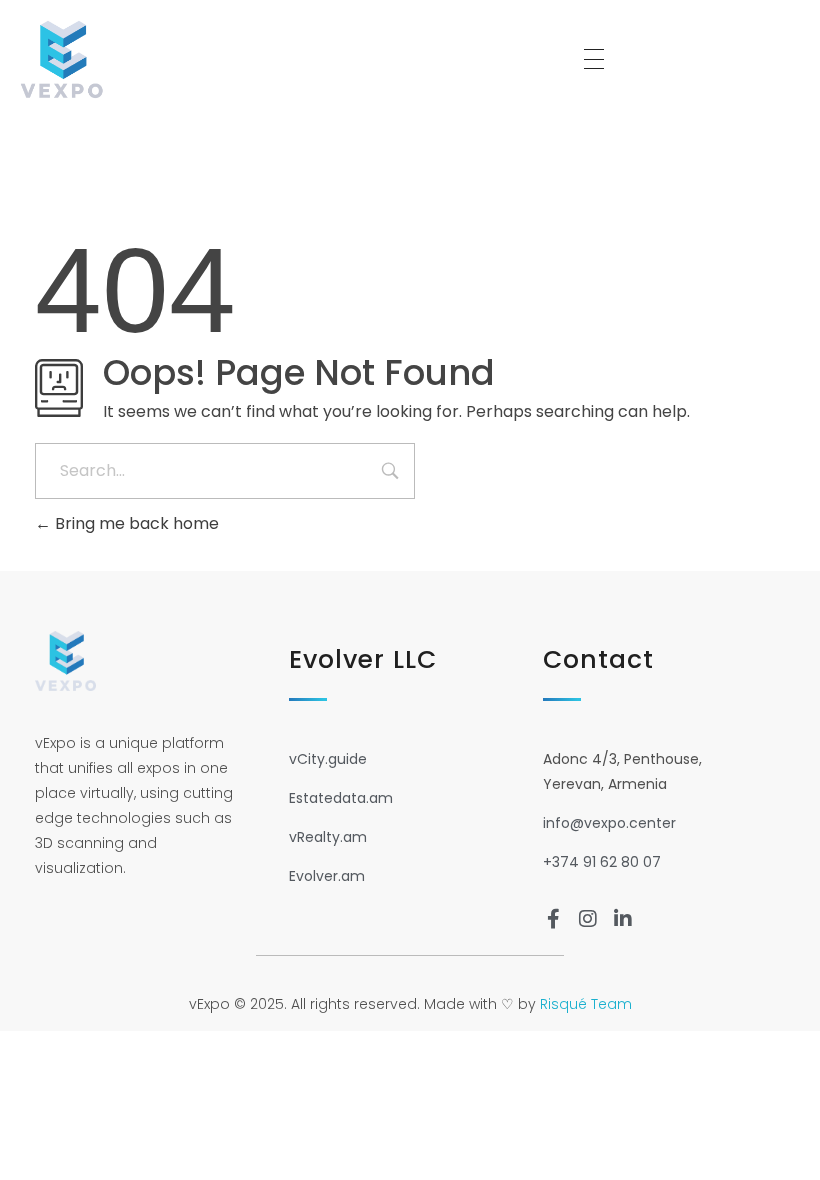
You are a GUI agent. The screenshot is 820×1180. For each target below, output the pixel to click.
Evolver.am (327, 876)
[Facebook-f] (553, 919)
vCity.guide (328, 759)
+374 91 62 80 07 (602, 862)
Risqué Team (586, 1004)
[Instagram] (588, 919)
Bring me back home (135, 523)
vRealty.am (328, 837)
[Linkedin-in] (623, 919)
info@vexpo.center (609, 823)
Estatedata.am (341, 798)
